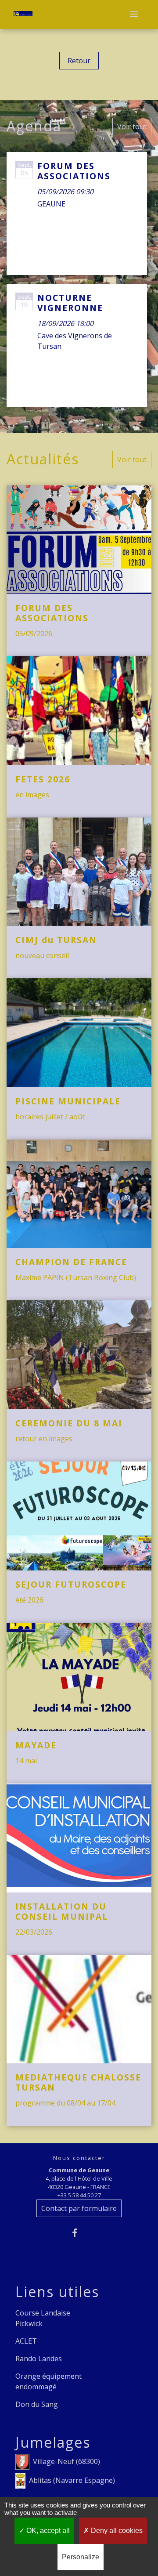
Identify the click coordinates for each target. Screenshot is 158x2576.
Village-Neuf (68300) (66, 2461)
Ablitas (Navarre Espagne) (72, 2480)
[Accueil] (23, 15)
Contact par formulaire (79, 2208)
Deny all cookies (116, 2531)
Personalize (81, 2557)
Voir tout (132, 127)
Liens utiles (57, 2292)
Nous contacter (79, 2158)
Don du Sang (37, 2404)
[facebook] (79, 2233)
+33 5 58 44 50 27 (79, 2195)
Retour (79, 61)
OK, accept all (47, 2531)
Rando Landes (39, 2359)
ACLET (26, 2341)
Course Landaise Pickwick (43, 2318)
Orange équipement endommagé (48, 2381)
